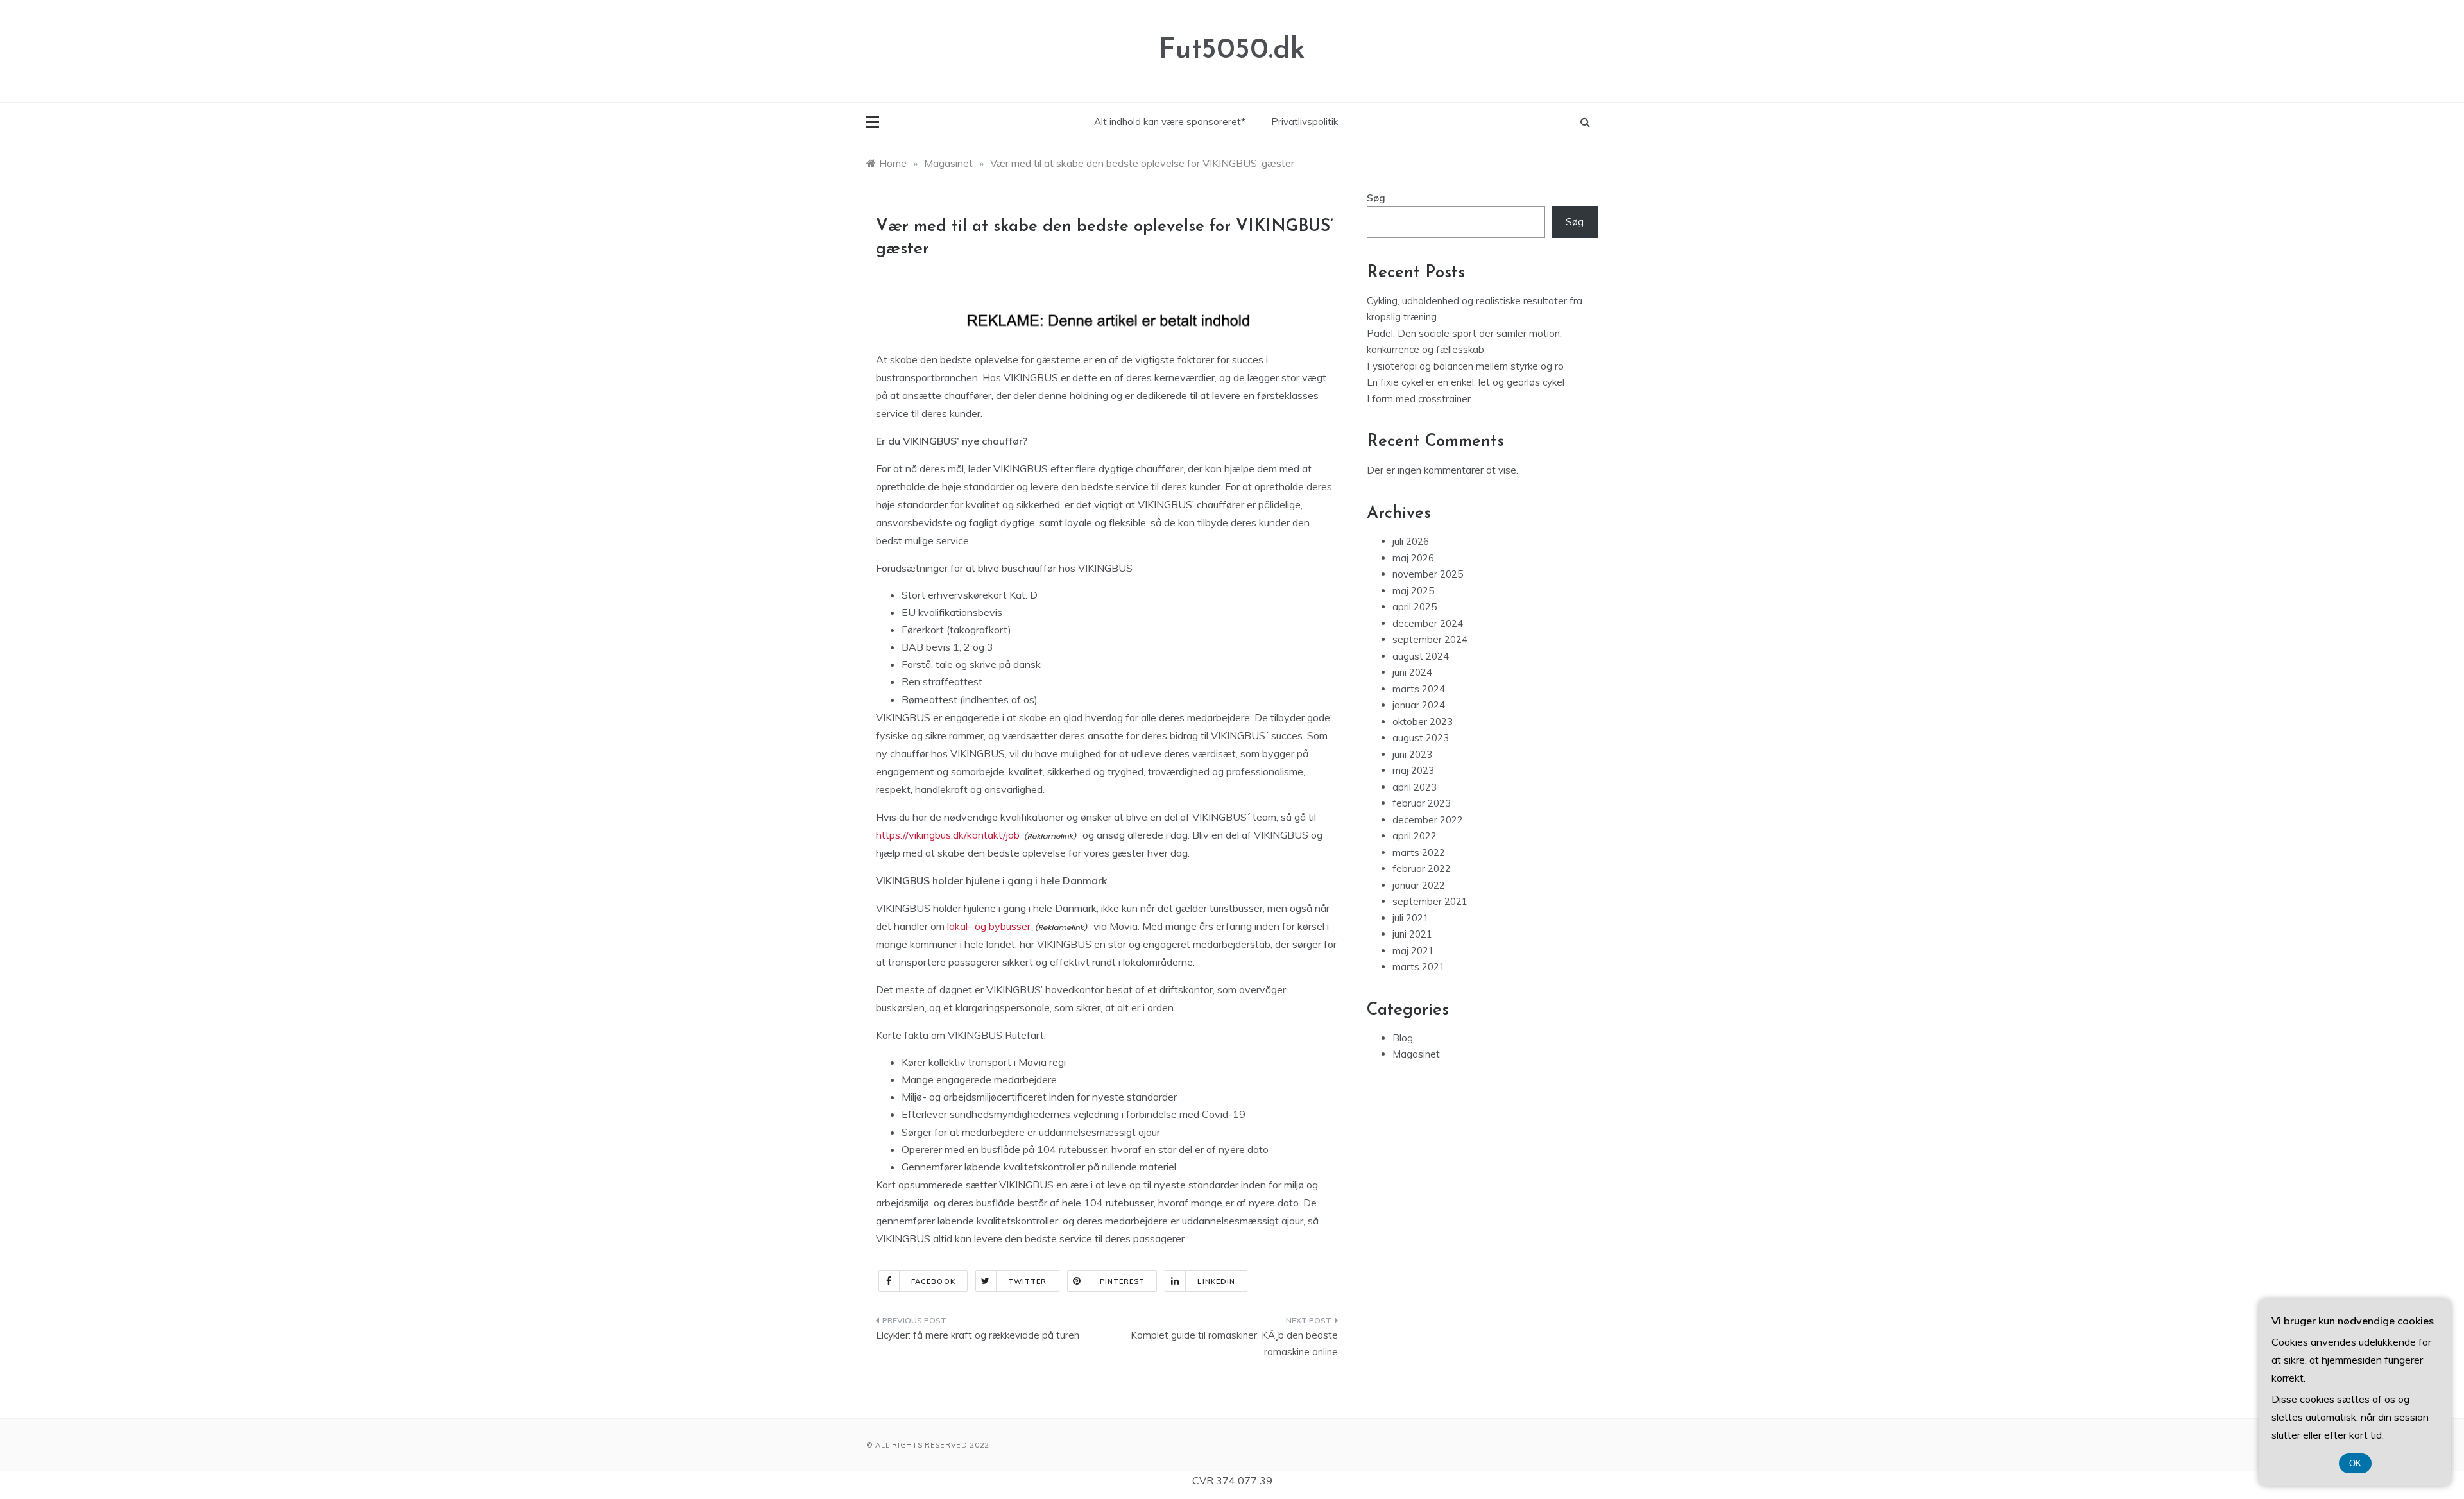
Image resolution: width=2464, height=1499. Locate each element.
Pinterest (1123, 1281)
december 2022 (1428, 820)
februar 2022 (1422, 869)
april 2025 (1415, 607)
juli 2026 (1411, 541)
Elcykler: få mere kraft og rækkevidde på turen (978, 1335)
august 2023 (1421, 738)
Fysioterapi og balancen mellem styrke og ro (1465, 366)
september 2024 (1430, 639)
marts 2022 (1419, 852)
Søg (1376, 198)
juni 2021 (1412, 934)
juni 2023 (1412, 754)
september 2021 (1430, 901)
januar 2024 (1419, 705)
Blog (1403, 1038)
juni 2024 (1412, 672)
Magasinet (1416, 1054)
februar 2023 (1422, 803)
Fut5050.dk (1232, 50)
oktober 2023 (1423, 722)
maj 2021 (1413, 951)
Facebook (933, 1281)
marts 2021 (1419, 967)
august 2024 (1421, 656)
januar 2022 (1419, 885)
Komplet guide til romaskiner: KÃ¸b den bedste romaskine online (1234, 1343)
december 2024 (1428, 623)
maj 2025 (1413, 591)
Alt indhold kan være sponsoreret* (1170, 122)
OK (2355, 1463)
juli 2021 (1411, 918)
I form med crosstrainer (1419, 399)
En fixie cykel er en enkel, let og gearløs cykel (1466, 382)
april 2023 (1415, 787)
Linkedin (1216, 1281)
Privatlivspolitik (1305, 122)
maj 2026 (1413, 558)
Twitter (1028, 1281)
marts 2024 (1419, 689)
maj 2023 (1413, 770)
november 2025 (1428, 574)
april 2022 (1415, 836)
